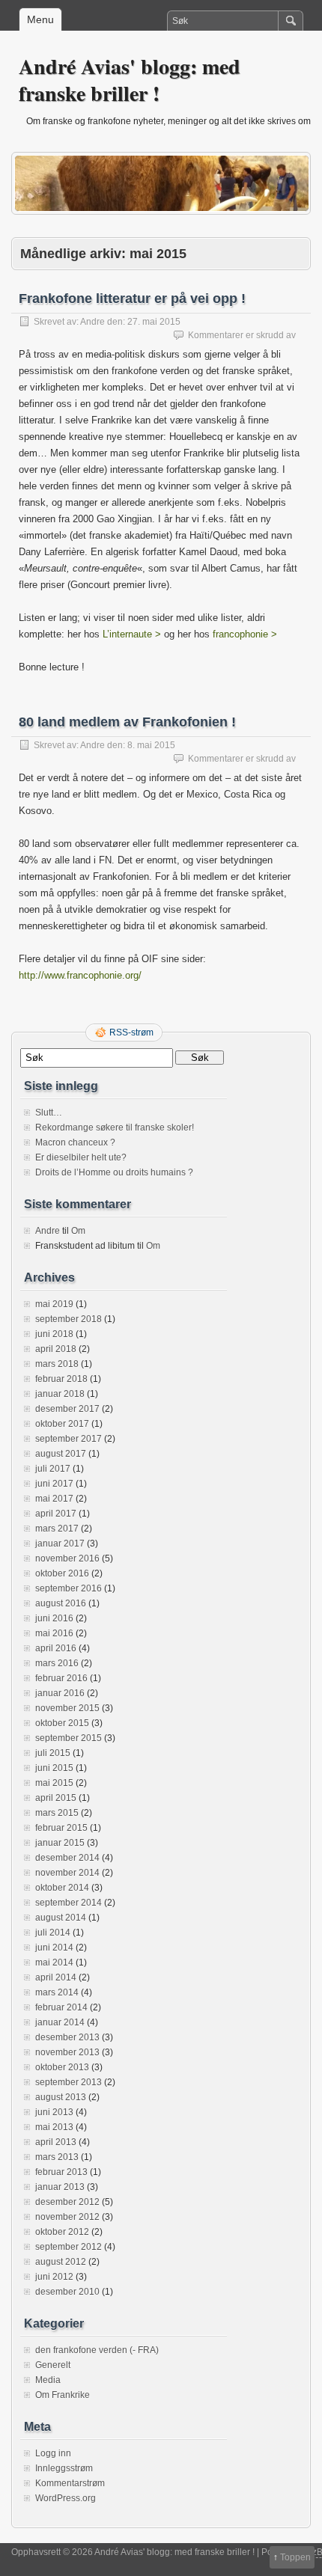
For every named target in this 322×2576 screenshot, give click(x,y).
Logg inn (53, 2453)
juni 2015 (54, 1768)
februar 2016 (61, 1678)
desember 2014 (67, 1858)
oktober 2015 (62, 1723)
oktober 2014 (62, 1888)
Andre (92, 322)
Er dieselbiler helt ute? (81, 1157)
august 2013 (61, 2097)
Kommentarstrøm (70, 2483)
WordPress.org (66, 2498)
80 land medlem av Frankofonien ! (127, 722)
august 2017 (61, 1454)
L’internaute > (132, 634)
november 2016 (67, 1558)
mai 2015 (54, 1783)
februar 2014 (61, 2007)
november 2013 (67, 2052)
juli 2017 (53, 1469)
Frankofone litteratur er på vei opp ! (132, 299)
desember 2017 (67, 1409)
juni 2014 (54, 1948)
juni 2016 (54, 1618)
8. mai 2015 (151, 745)
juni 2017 (54, 1484)
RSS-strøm (131, 1032)
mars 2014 (57, 1992)
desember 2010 (67, 2292)
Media (48, 2380)
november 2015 (67, 1708)
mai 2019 (54, 1304)
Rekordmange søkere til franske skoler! (115, 1128)
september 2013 (69, 2082)
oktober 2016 (62, 1573)
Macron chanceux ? (75, 1142)
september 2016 (69, 1588)
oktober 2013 (62, 2067)
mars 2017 (57, 1529)
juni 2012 (54, 2277)
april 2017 (56, 1514)
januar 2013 (60, 2187)
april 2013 (56, 2142)
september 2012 (69, 2247)
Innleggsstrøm (64, 2468)
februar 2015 (61, 1828)
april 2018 (56, 1349)
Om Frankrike (63, 2395)
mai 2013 (54, 2127)
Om (78, 1231)
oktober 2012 (62, 2232)
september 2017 (69, 1439)
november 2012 (67, 2217)
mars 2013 (57, 2157)
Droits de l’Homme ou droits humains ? (114, 1172)
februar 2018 (61, 1379)
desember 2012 (67, 2202)
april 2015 (56, 1798)
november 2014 (67, 1873)
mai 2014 (54, 1962)
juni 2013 (54, 2112)
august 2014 (61, 1918)
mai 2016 (54, 1633)
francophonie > (245, 634)
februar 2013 (61, 2172)
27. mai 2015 (154, 322)
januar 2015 (60, 1843)
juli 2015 (53, 1753)
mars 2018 (57, 1364)
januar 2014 (60, 2022)
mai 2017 (54, 1499)
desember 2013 (67, 2037)
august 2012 (61, 2262)
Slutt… (49, 1113)
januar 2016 (60, 1693)
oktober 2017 (62, 1424)
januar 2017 (60, 1544)
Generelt (53, 2365)
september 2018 (69, 1319)
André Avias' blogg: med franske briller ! (130, 80)
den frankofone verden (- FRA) (97, 2350)
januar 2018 (60, 1394)
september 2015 (69, 1738)
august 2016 (61, 1603)
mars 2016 (57, 1663)
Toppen (295, 2557)
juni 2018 (54, 1334)
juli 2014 (53, 1933)
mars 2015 (57, 1813)
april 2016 (56, 1648)
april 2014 (56, 1977)
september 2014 (69, 1903)
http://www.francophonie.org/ (80, 975)
